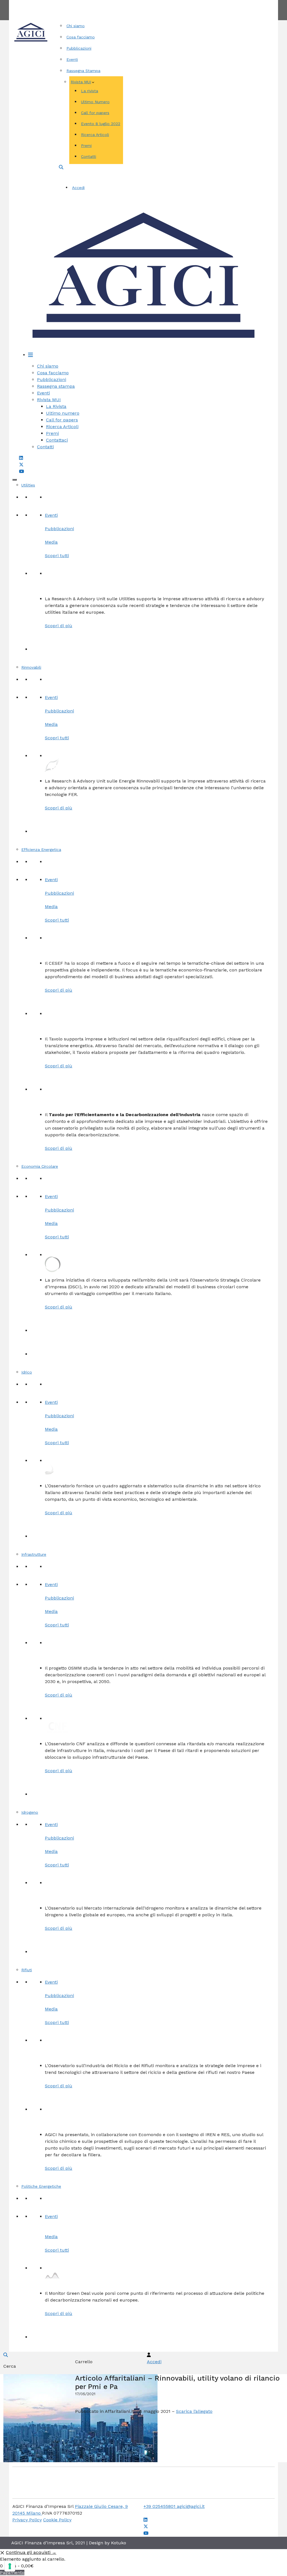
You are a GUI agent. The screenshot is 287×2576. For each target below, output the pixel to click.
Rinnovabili (31, 667)
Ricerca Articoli (95, 135)
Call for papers (95, 113)
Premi (86, 146)
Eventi (72, 59)
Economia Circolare (40, 1166)
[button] (61, 167)
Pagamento (12, 2572)
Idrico (27, 1372)
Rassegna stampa (56, 386)
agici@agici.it (191, 2506)
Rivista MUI (81, 82)
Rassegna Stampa (83, 71)
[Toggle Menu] (15, 480)
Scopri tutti (57, 556)
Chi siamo (76, 26)
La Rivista (56, 406)
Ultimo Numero (95, 102)
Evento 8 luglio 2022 (101, 124)
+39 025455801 (160, 2506)
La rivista (90, 91)
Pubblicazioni (79, 48)
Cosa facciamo (81, 37)
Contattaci (57, 440)
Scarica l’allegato (194, 2411)
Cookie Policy (57, 2520)
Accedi (78, 188)
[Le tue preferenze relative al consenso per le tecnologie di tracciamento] (10, 2566)
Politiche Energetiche (41, 2186)
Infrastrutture (34, 1554)
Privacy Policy (27, 2520)
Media (51, 542)
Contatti (164, 3)
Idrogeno (30, 1812)
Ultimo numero (63, 413)
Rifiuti (27, 1970)
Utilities (28, 485)
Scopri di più (59, 626)
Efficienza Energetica (41, 850)
